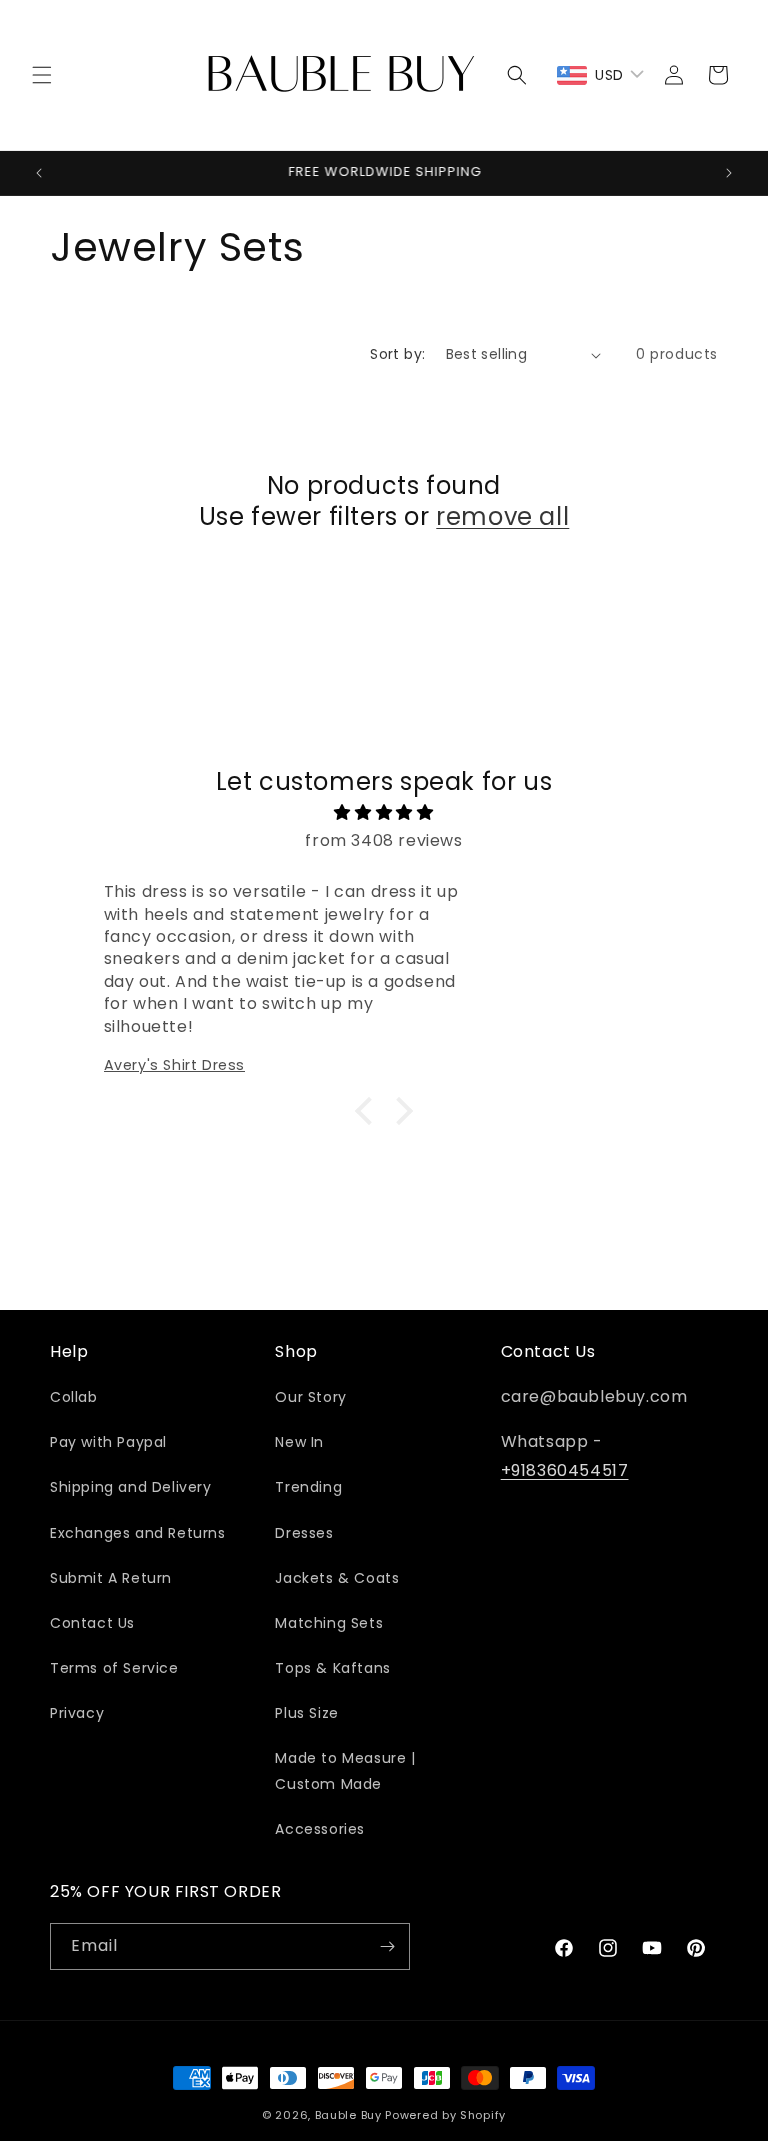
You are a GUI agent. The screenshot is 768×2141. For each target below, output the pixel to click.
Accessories (320, 1829)
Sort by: (397, 354)
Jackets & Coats (337, 1578)
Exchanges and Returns (138, 1533)
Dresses (304, 1533)
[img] (383, 813)
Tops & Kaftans (332, 1668)
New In (299, 1442)
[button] (42, 75)
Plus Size (306, 1713)
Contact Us (92, 1623)
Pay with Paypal (108, 1442)
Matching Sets (329, 1623)
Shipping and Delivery (131, 1487)
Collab (74, 1397)
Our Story (310, 1397)
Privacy (77, 1713)
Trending (308, 1487)
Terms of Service (114, 1668)
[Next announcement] (729, 173)
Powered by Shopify (445, 2115)
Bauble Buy (348, 2115)
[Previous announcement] (39, 173)
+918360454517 (565, 1470)
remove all (502, 516)
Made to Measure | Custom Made (345, 1770)
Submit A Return (111, 1578)
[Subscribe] (387, 1946)
